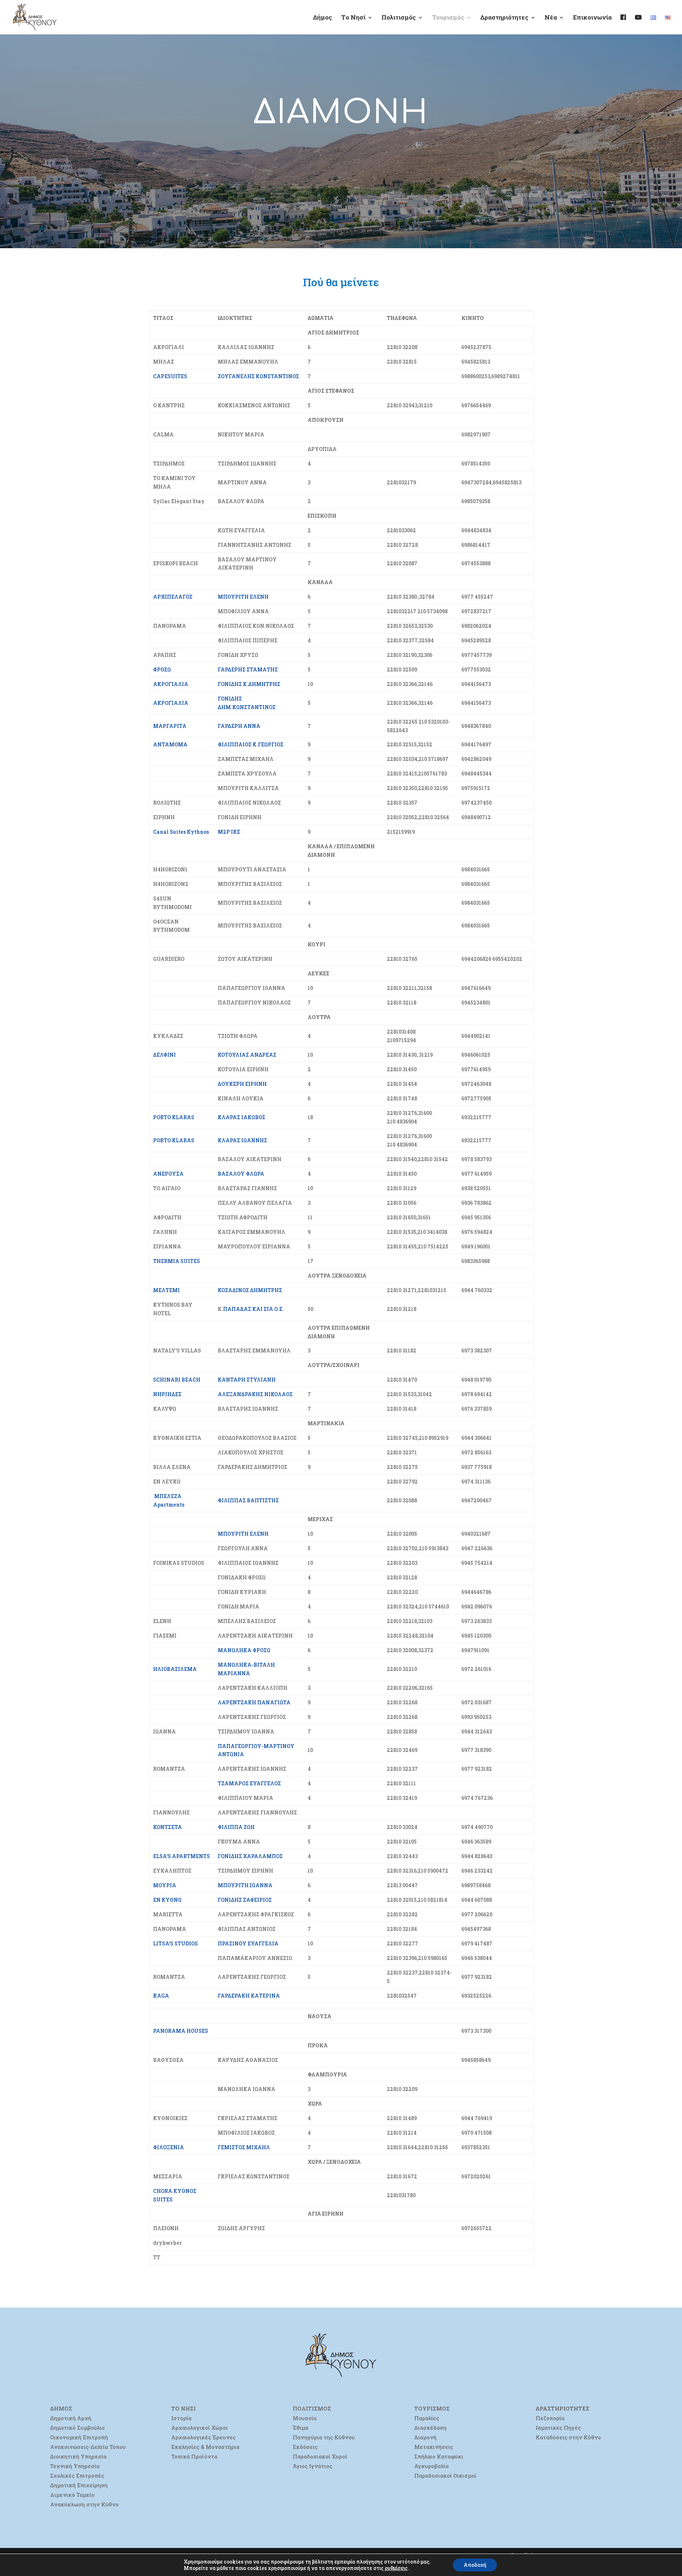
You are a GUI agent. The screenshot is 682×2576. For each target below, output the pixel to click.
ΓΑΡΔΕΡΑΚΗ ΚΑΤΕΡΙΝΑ (249, 1996)
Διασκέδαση (430, 2428)
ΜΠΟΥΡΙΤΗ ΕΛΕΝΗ (243, 597)
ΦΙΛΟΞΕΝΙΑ (169, 2147)
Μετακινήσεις (434, 2447)
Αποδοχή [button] (475, 2565)
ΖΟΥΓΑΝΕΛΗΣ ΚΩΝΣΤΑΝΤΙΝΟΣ (258, 376)
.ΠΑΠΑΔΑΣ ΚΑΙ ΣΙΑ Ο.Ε (252, 1309)
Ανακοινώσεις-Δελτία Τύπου (88, 2447)
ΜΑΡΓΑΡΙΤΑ (170, 726)
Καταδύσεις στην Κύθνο (568, 2437)
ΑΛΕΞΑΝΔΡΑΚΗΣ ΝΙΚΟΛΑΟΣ (255, 1394)
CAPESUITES (170, 376)
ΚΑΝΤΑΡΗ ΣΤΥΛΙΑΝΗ (247, 1380)
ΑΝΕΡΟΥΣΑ (168, 1174)
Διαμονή (425, 2437)
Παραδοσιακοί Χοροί (320, 2456)
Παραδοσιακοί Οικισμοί (445, 2476)
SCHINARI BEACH (177, 1380)
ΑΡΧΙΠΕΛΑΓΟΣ (173, 597)
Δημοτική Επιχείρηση (79, 2485)
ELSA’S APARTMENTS (182, 1856)
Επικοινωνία (592, 18)
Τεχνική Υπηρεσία (75, 2466)
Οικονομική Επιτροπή (79, 2437)
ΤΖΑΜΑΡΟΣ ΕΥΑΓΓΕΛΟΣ (249, 1783)
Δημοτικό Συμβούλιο (77, 2428)
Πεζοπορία (550, 2418)
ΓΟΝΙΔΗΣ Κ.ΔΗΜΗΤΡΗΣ (249, 684)
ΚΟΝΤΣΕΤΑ (167, 1827)
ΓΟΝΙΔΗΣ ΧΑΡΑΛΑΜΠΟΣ (250, 1856)
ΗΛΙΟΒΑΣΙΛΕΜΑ (175, 1669)
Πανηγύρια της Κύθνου (324, 2437)
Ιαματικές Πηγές (558, 2428)
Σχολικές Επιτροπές (77, 2476)
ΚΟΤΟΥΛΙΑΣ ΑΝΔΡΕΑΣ (247, 1055)
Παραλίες (427, 2418)
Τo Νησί (353, 18)
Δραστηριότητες (504, 18)
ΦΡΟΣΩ (162, 669)
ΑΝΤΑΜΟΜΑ (170, 744)
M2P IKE (229, 832)
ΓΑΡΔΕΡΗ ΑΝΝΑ (239, 726)
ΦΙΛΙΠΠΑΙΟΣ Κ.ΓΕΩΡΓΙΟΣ (251, 744)
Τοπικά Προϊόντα (194, 2456)
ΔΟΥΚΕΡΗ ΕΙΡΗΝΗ (242, 1084)
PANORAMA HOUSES (181, 2031)
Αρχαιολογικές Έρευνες (203, 2437)
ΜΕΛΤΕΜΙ (166, 1290)
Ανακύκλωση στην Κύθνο (84, 2504)
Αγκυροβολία (431, 2466)
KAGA (161, 1996)
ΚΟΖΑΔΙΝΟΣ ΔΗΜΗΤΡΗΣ (250, 1290)
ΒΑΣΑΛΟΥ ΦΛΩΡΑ (241, 1174)
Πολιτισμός (399, 18)
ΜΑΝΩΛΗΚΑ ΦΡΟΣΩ (244, 1650)
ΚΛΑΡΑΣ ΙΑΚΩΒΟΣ (242, 1117)
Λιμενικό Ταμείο (72, 2495)
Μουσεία (305, 2418)
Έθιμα (301, 2428)
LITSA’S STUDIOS (175, 1943)
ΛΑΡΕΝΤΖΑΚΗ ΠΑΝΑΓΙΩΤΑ (254, 1702)
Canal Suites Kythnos (181, 832)
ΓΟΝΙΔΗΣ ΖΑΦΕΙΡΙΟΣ (245, 1900)
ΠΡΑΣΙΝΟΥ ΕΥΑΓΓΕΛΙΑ (248, 1943)
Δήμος (323, 18)
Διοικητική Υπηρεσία (78, 2456)
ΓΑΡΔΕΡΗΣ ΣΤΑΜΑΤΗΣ (248, 669)
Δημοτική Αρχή (71, 2418)
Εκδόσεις (305, 2447)
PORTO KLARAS (174, 1117)
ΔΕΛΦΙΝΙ (164, 1055)
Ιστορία (181, 2418)
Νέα (551, 18)
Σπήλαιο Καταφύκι (439, 2456)
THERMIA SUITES (177, 1261)
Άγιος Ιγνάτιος (312, 2466)
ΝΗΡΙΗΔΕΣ (167, 1394)
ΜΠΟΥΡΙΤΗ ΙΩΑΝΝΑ (245, 1885)
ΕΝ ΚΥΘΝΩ (167, 1900)
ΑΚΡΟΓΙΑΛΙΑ (171, 684)
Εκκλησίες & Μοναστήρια (205, 2447)
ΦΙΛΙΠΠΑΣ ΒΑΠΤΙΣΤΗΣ (248, 1500)
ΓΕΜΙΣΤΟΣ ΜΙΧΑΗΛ (244, 2147)
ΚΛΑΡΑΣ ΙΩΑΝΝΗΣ (242, 1140)
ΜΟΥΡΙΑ (165, 1885)
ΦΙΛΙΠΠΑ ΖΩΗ (236, 1827)
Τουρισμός (448, 18)
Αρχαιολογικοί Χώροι (199, 2428)
